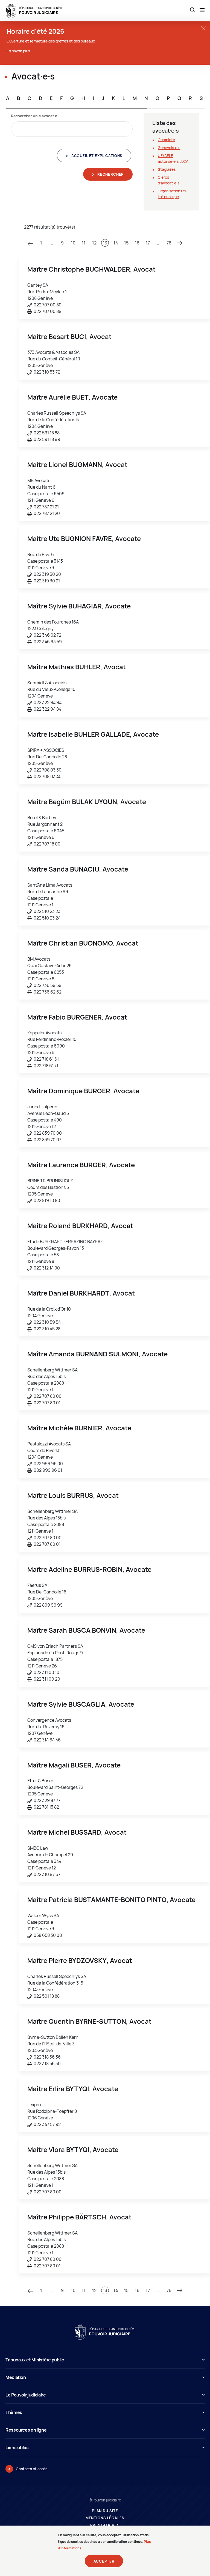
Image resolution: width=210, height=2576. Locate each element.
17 (148, 243)
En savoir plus (18, 51)
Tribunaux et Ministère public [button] (35, 2360)
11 (84, 243)
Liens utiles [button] (17, 2447)
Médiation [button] (16, 2377)
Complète (166, 140)
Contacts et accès (32, 2469)
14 (116, 243)
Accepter (104, 2561)
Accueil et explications (96, 156)
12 (94, 243)
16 (137, 243)
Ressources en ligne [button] (26, 2430)
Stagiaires (167, 169)
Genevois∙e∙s (169, 148)
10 (73, 243)
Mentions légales (105, 2518)
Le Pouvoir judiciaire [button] (26, 2395)
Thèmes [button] (14, 2412)
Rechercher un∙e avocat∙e (34, 116)
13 (105, 243)
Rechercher (110, 174)
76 (169, 243)
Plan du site (105, 2511)
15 (126, 243)
